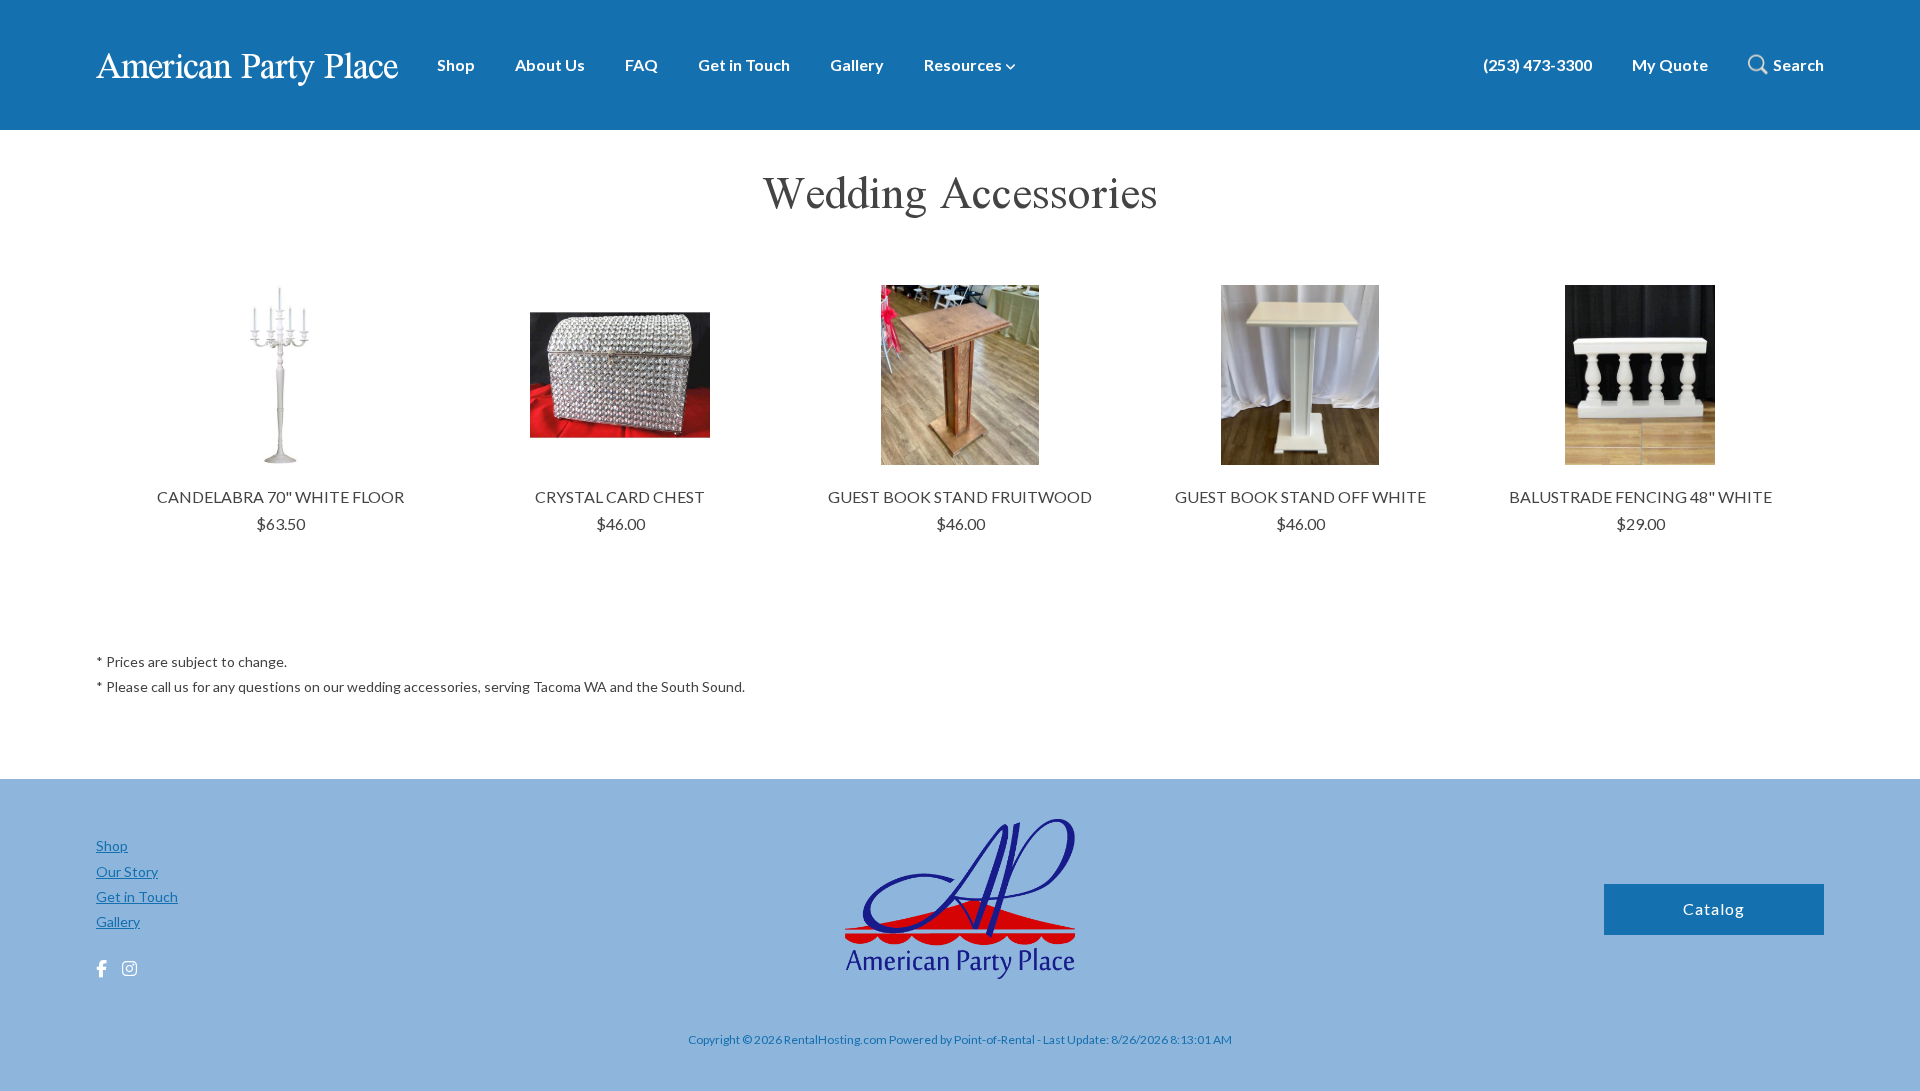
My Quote (1670, 64)
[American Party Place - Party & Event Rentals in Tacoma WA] (960, 901)
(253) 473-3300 (1537, 64)
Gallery (857, 64)
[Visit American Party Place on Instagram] (129, 969)
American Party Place (246, 65)
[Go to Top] (1882, 1055)
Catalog (1714, 908)
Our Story (127, 871)
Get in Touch (744, 64)
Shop (456, 64)
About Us (550, 64)
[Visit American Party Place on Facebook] (101, 969)
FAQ (641, 64)
